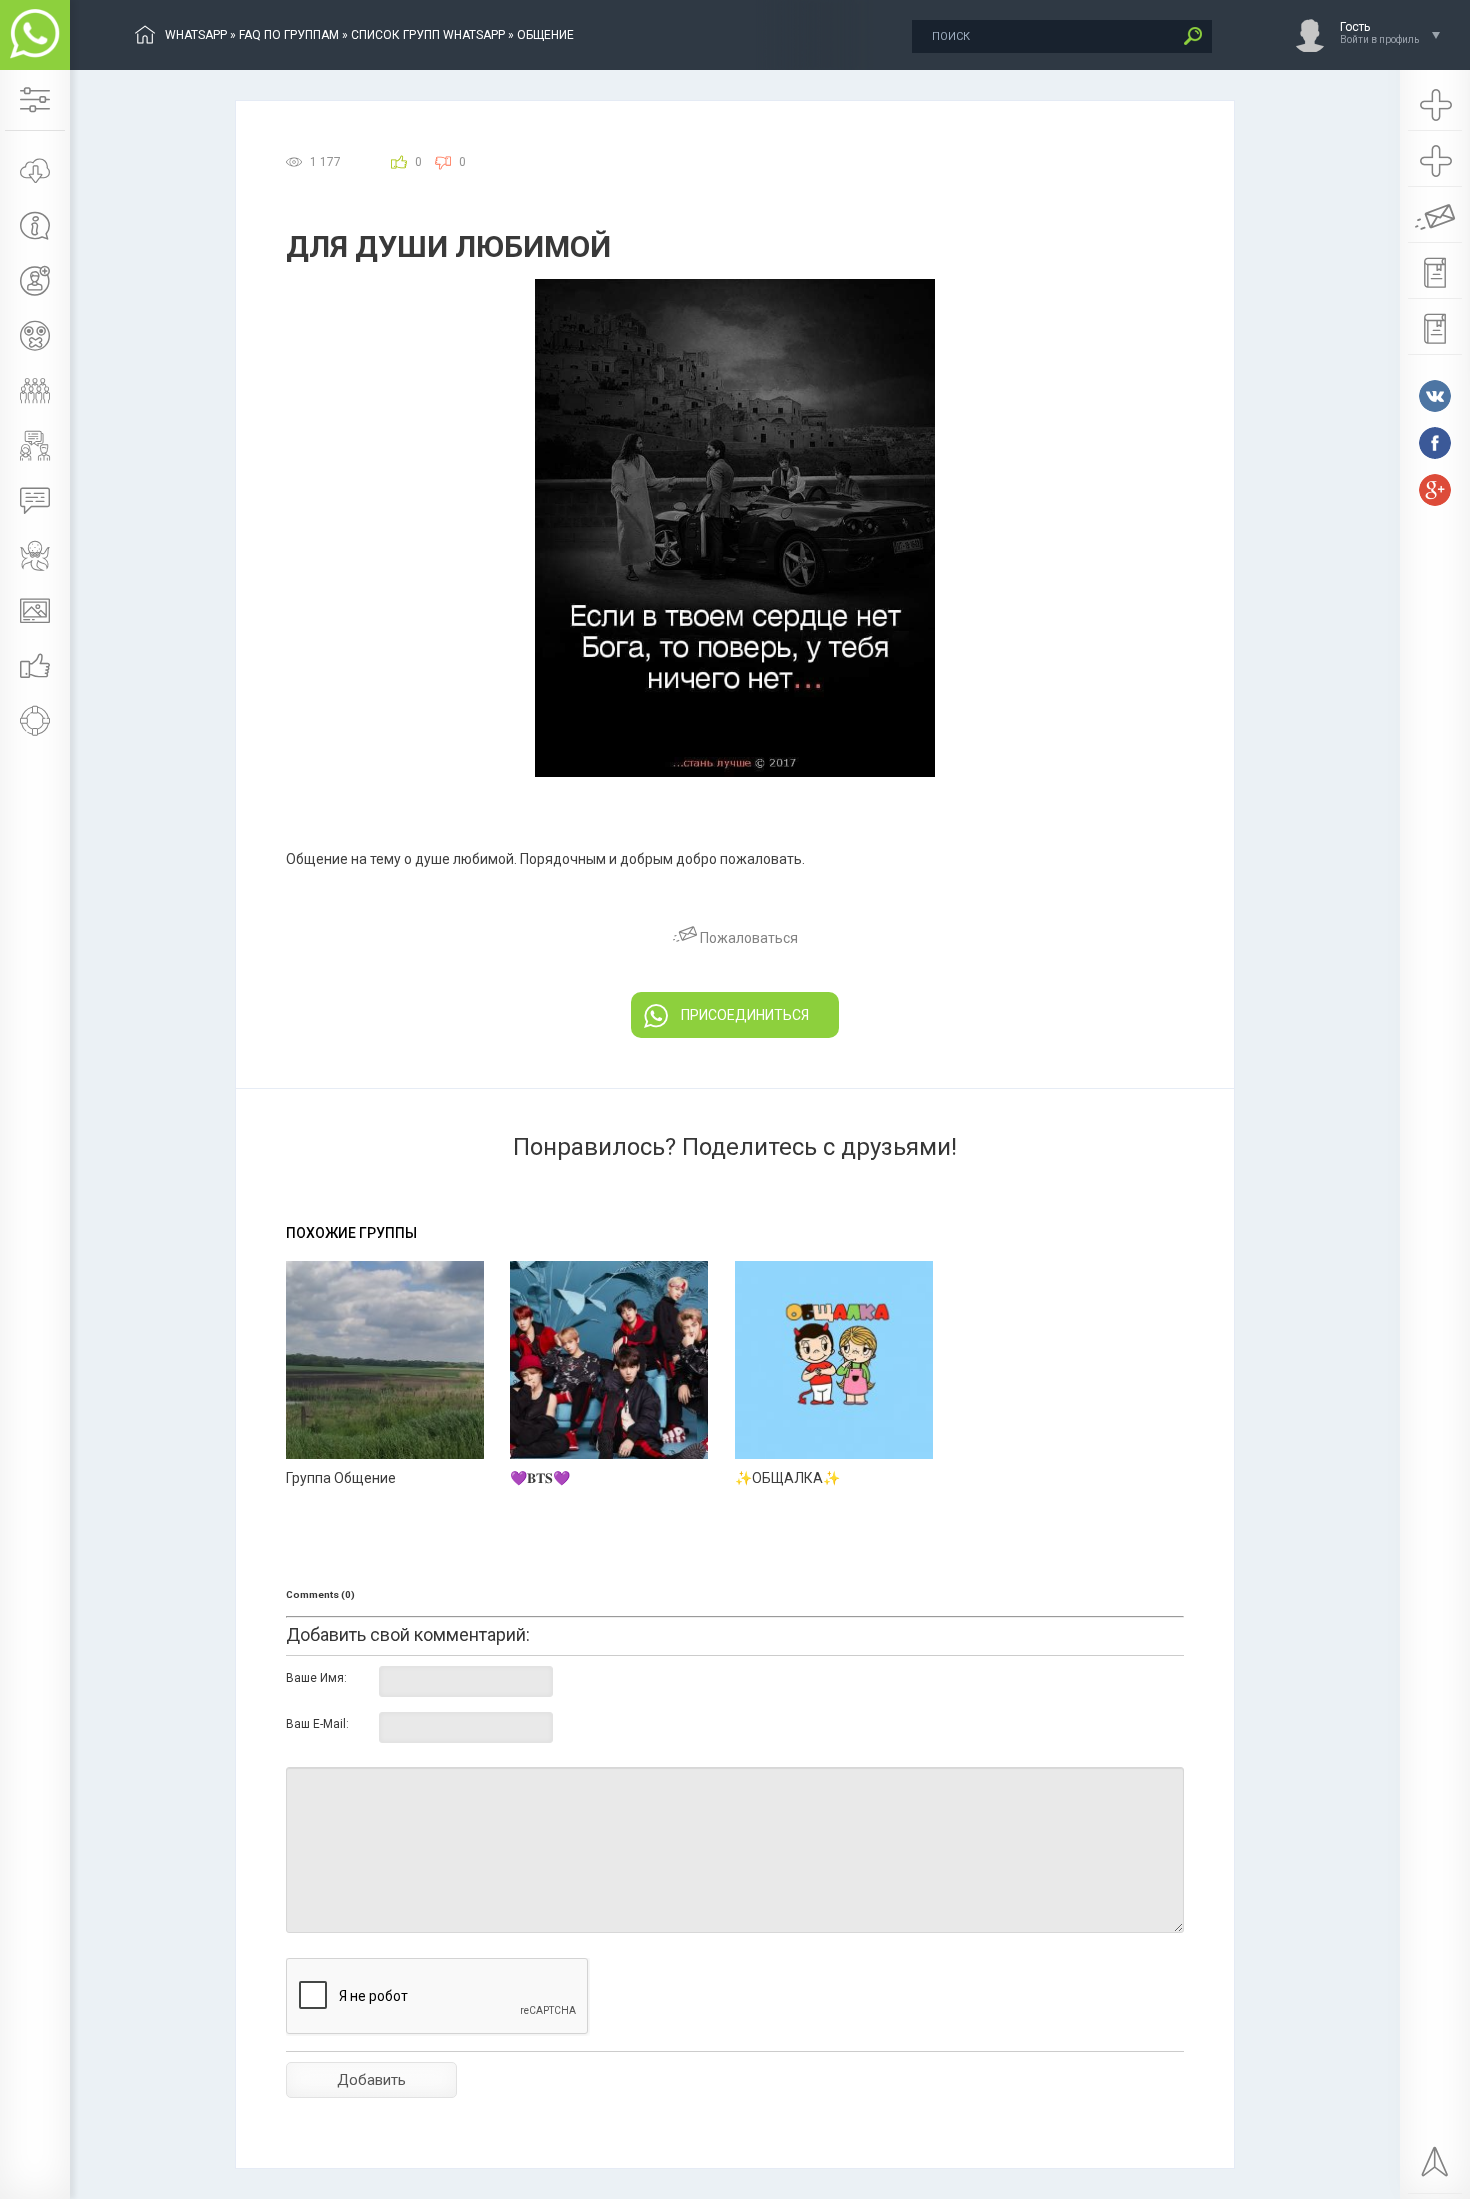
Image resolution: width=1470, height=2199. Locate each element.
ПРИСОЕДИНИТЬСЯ (745, 1015)
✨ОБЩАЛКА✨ (787, 1478)
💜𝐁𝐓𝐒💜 (540, 1478)
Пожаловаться (747, 938)
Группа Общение (341, 1478)
